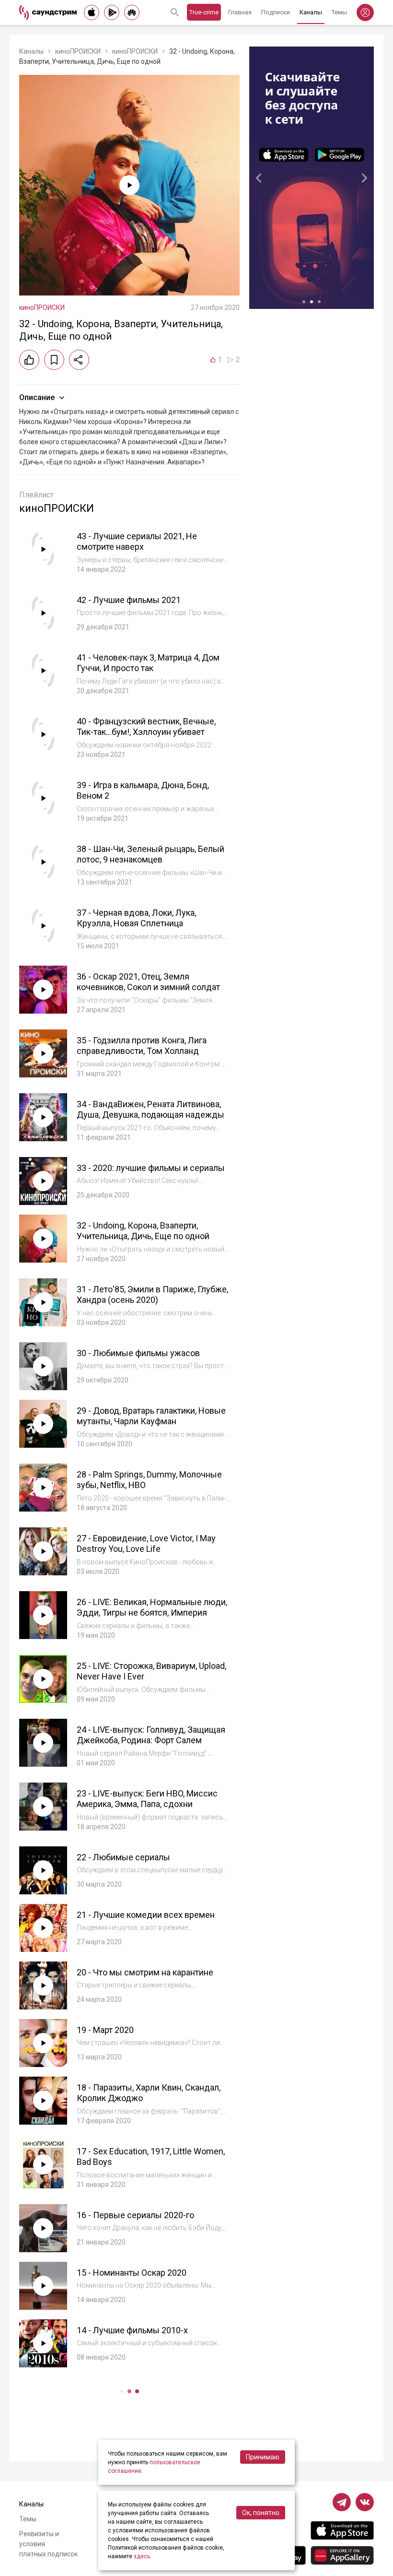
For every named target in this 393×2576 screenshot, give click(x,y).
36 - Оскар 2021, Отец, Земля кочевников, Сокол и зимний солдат (148, 982)
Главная (240, 12)
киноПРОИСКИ (78, 51)
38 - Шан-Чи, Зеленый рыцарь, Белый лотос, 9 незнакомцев (150, 854)
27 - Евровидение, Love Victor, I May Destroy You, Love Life (146, 1544)
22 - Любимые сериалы (123, 1857)
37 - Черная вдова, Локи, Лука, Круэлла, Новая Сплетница (136, 918)
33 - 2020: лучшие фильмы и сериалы (151, 1168)
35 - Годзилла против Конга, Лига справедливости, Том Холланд (142, 1046)
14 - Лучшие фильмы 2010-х (132, 2330)
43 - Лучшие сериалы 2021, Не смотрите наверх (137, 542)
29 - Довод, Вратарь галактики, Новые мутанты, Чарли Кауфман (151, 1416)
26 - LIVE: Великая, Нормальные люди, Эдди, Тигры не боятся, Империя (152, 1607)
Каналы (311, 12)
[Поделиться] (79, 360)
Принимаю (263, 2457)
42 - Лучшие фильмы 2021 (129, 600)
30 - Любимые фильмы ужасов (138, 1353)
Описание (37, 397)
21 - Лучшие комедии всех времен (146, 1915)
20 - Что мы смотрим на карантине (145, 1972)
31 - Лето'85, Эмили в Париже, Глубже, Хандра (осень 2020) (152, 1295)
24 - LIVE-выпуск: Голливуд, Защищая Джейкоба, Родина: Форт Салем (151, 1735)
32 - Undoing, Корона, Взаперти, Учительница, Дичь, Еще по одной (143, 1231)
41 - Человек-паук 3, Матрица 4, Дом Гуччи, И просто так (148, 663)
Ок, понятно (261, 2513)
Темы (339, 12)
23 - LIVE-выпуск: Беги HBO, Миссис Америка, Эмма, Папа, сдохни (147, 1799)
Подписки (276, 12)
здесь (142, 2556)
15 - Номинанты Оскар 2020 (132, 2273)
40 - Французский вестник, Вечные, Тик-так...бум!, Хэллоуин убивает (146, 727)
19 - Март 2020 (105, 2030)
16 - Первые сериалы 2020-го (135, 2215)
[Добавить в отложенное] (54, 360)
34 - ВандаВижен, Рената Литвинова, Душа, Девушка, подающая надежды (150, 1110)
